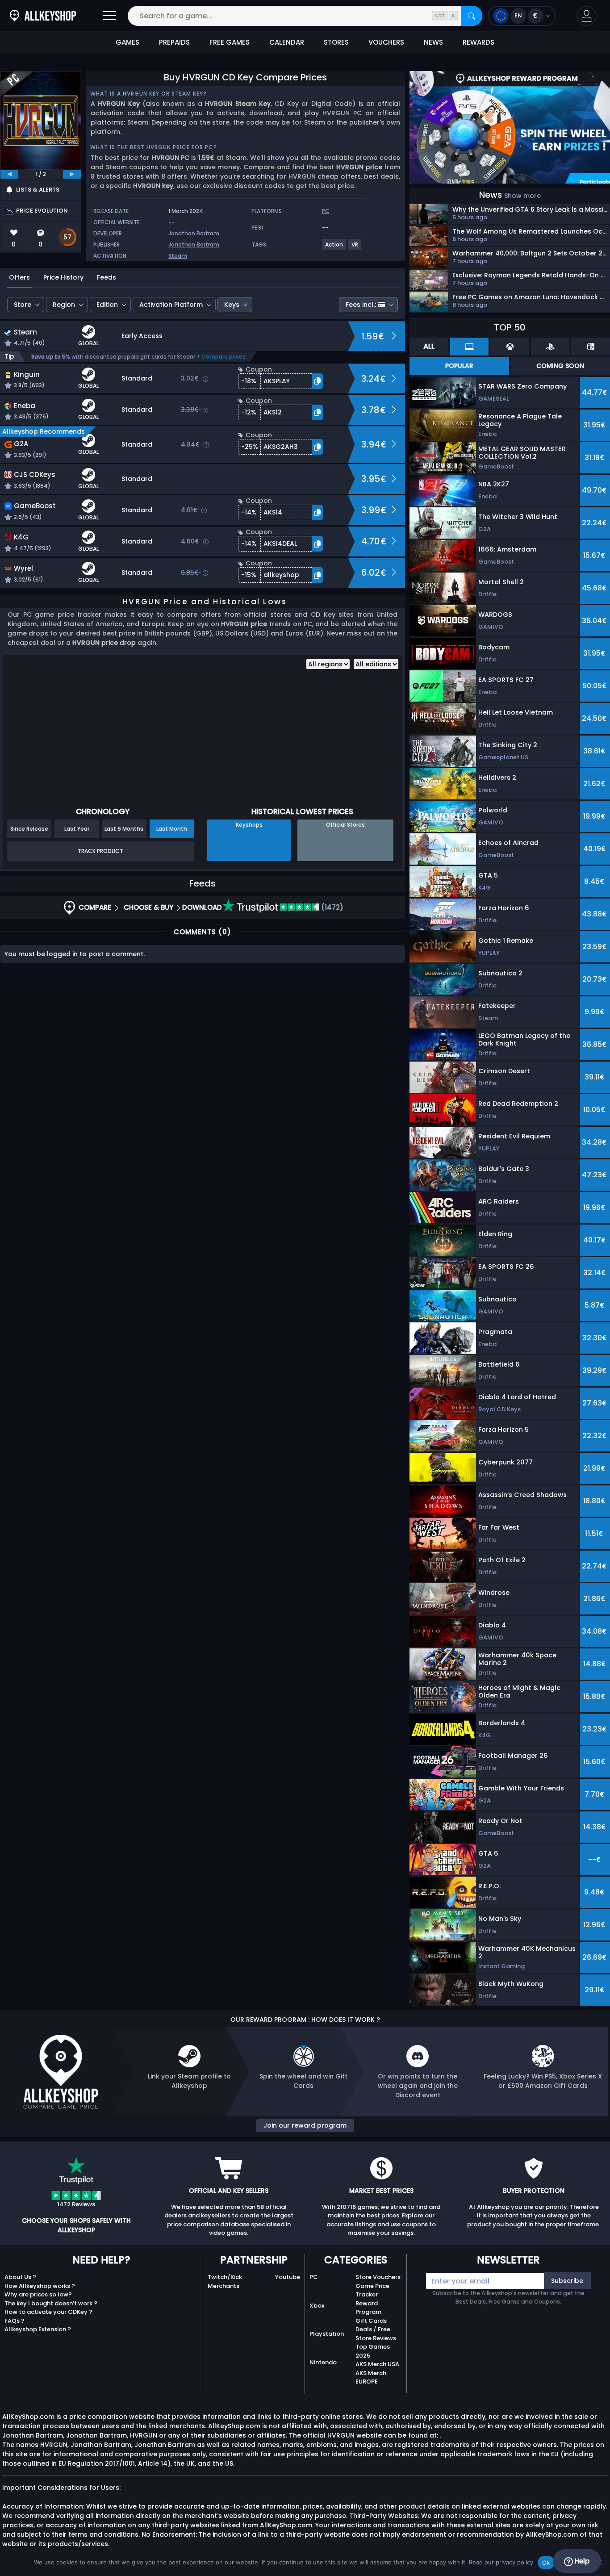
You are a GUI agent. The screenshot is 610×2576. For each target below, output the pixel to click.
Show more (522, 196)
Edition (107, 305)
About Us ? (20, 2277)
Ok (546, 2563)
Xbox (317, 2306)
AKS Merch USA (377, 2364)
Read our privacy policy (501, 2562)
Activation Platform (171, 305)
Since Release (29, 829)
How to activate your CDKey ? (48, 2312)
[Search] (472, 16)
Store (23, 305)
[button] (587, 16)
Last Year (77, 829)
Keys (232, 305)
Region (64, 305)
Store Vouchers (378, 2277)
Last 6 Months (124, 829)
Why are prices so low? (38, 2294)
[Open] (109, 16)
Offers (19, 277)
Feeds (107, 277)
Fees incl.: (361, 305)
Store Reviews (376, 2338)
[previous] (9, 174)
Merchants (224, 2286)
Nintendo (323, 2362)
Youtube (288, 2277)
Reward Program (368, 2308)
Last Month (172, 829)
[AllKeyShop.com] (43, 16)
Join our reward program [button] (305, 2125)
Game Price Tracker (372, 2290)
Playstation (327, 2334)
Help (581, 2561)
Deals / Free (373, 2329)
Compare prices (224, 357)
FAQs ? (15, 2321)
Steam (178, 256)
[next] (72, 174)
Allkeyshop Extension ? (38, 2329)
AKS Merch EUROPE (371, 2377)
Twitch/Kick (225, 2277)
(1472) (331, 907)
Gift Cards (371, 2321)
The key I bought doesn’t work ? (51, 2303)
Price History (63, 277)
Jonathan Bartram (194, 233)
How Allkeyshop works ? (40, 2286)
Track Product (100, 851)
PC (314, 2277)
